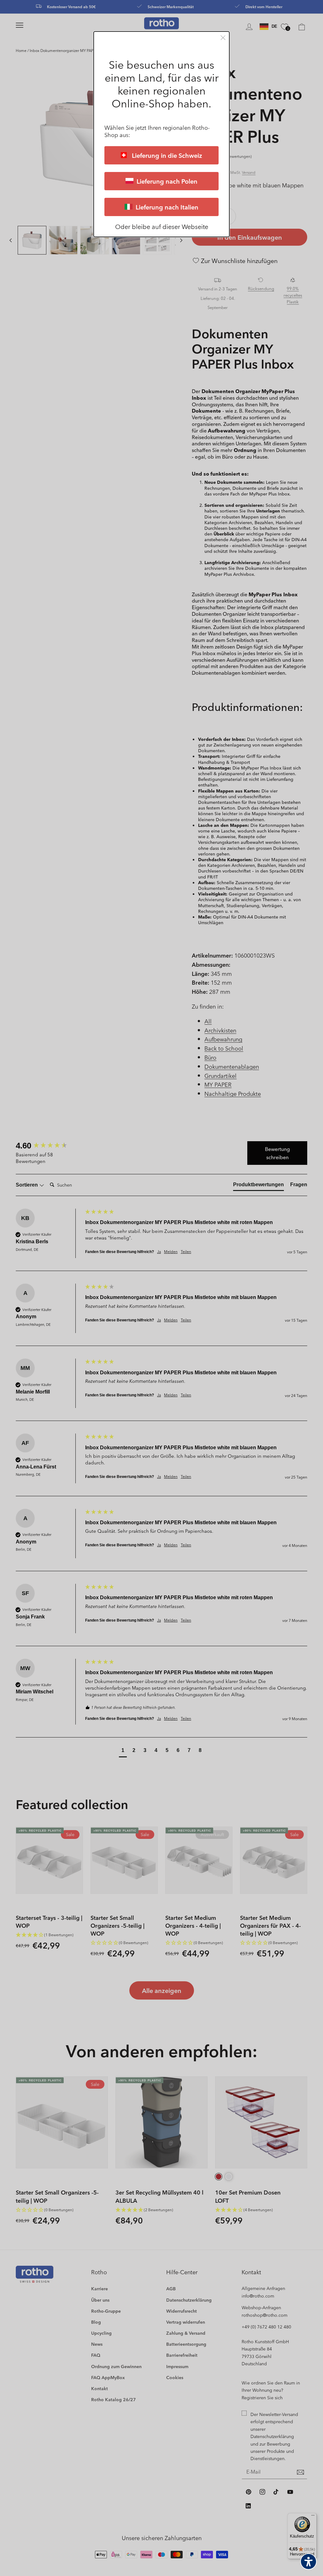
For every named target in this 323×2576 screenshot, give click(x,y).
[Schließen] (223, 38)
